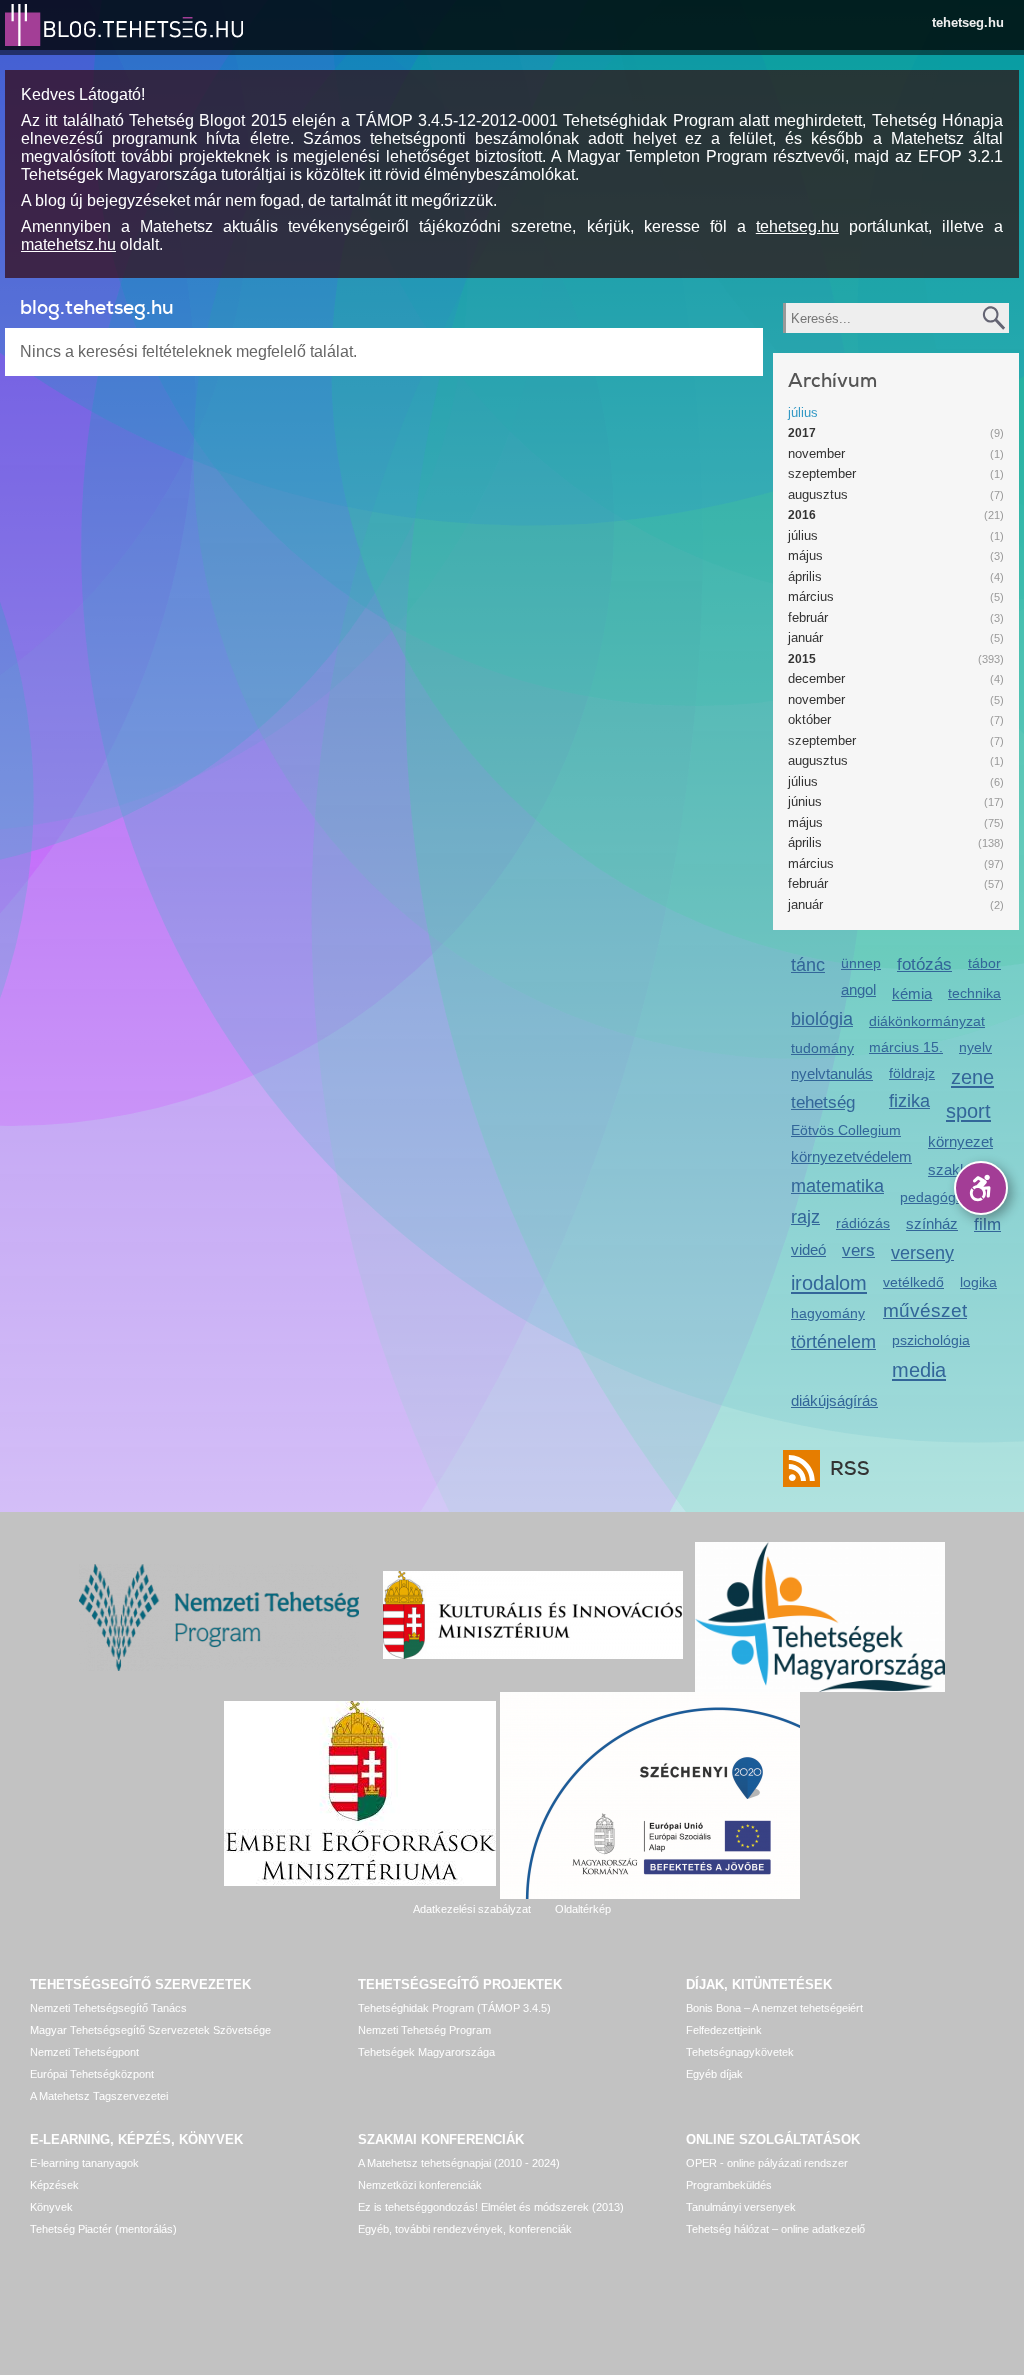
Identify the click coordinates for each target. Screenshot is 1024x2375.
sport (968, 1110)
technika (974, 993)
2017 (802, 433)
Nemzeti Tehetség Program (424, 2030)
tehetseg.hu (968, 22)
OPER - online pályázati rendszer (767, 2163)
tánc (808, 965)
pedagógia (933, 1197)
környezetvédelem (851, 1156)
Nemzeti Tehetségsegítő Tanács (108, 2008)
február (808, 617)
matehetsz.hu (68, 244)
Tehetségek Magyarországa (426, 2052)
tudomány (822, 1048)
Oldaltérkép (583, 1909)
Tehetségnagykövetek (740, 2052)
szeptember (822, 473)
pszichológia (931, 1340)
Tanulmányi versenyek (741, 2207)
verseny (922, 1253)
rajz (805, 1217)
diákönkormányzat (927, 1021)
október (809, 719)
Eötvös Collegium (846, 1130)
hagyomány (828, 1313)
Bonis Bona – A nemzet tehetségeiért (774, 2008)
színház (932, 1223)
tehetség (823, 1102)
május (805, 555)
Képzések (54, 2185)
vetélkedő (913, 1282)
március (811, 596)
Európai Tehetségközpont (92, 2074)
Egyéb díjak (714, 2074)
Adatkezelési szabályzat (472, 1909)
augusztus (818, 494)
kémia (912, 993)
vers (858, 1250)
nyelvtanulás (832, 1073)
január (805, 637)
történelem (833, 1342)
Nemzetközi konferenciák (420, 2185)
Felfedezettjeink (724, 2030)
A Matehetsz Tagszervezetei (99, 2096)
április (805, 576)
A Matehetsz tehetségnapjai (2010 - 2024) (459, 2163)
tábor (984, 963)
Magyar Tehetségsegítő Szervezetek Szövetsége (150, 2030)
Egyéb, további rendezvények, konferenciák (465, 2229)
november (816, 453)
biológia (822, 1019)
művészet (925, 1310)
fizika (909, 1101)
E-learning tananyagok (84, 2163)
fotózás (924, 964)
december (816, 678)
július (803, 412)
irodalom (829, 1282)
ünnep (861, 963)
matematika (837, 1186)
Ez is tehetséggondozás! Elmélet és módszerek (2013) (491, 2207)
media (919, 1369)
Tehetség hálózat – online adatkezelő (775, 2229)
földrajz (912, 1073)
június (805, 801)
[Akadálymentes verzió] (981, 1188)
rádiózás (863, 1223)
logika (978, 1282)
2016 (802, 515)
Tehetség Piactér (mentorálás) (103, 2229)
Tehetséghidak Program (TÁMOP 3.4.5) (454, 2008)
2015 (802, 659)
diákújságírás (834, 1400)
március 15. (906, 1047)
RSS (850, 1468)
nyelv (975, 1047)
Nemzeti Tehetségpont (84, 2052)
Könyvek (51, 2207)
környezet (960, 1141)
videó (808, 1249)
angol (858, 989)
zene (972, 1076)
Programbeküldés (729, 2185)
